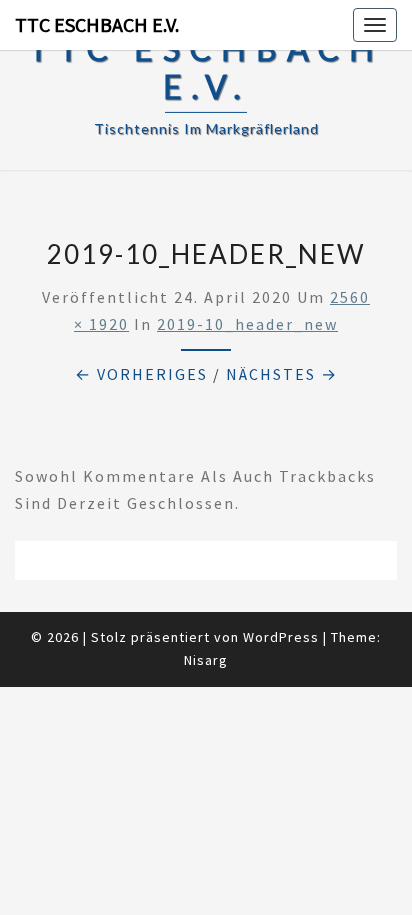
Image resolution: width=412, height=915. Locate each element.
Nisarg (206, 660)
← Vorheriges (141, 374)
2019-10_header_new (247, 324)
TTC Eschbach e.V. (97, 24)
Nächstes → (282, 374)
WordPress (281, 637)
